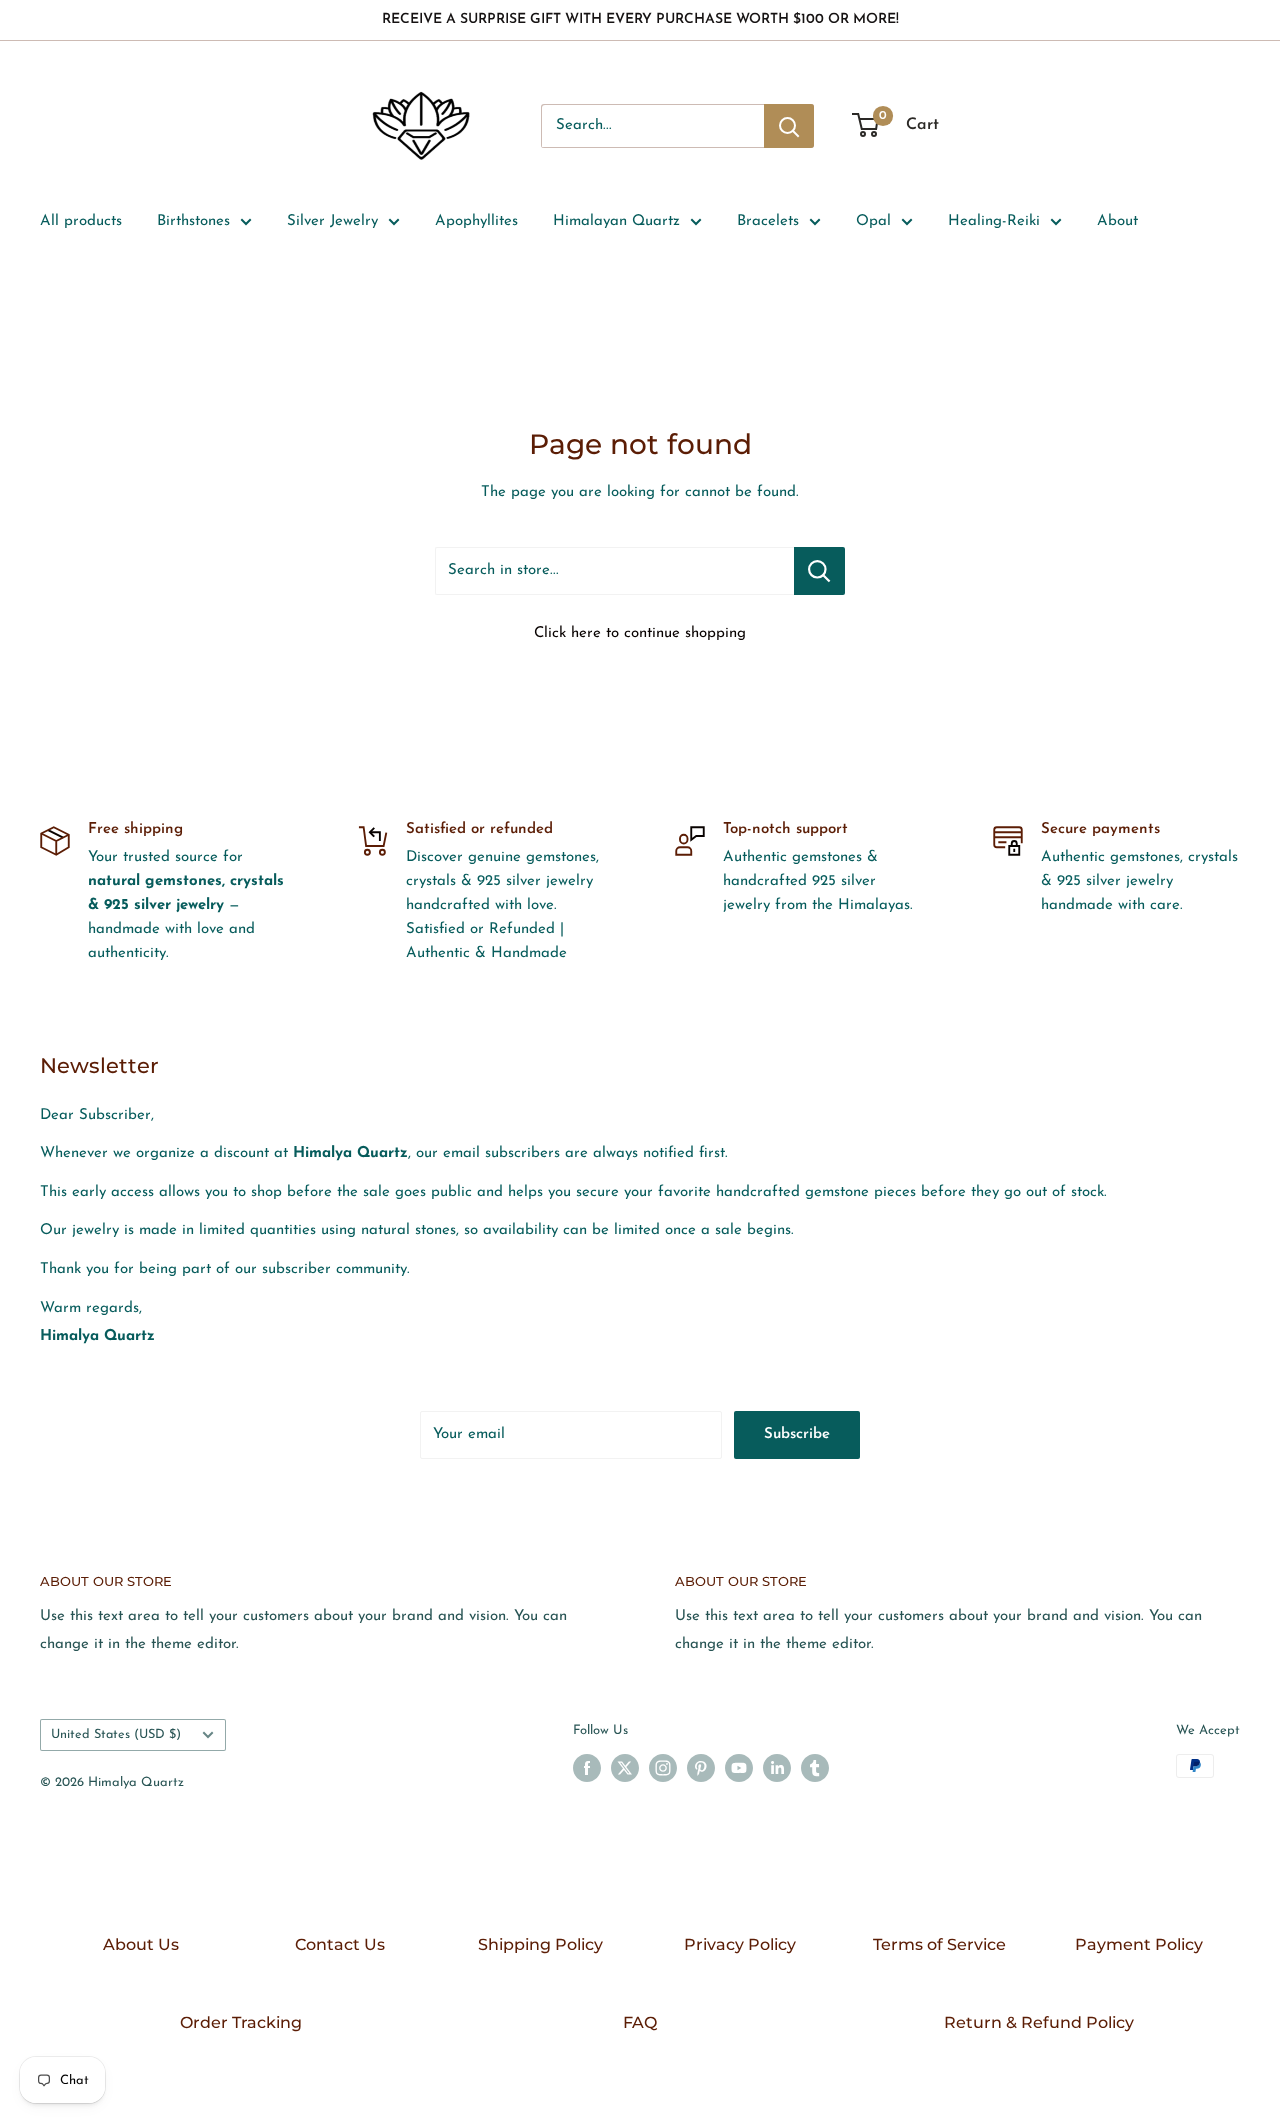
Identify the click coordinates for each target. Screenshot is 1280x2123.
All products (81, 221)
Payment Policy (1139, 1944)
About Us (141, 1944)
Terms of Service (939, 1944)
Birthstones (193, 221)
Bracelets (768, 221)
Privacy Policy (740, 1944)
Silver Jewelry (332, 221)
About (1117, 221)
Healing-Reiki (994, 221)
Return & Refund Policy (1039, 2022)
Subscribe (797, 1434)
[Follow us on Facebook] (587, 1768)
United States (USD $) (116, 1734)
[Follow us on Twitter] (625, 1768)
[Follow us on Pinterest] (701, 1768)
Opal (873, 221)
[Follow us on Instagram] (663, 1768)
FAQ (640, 2022)
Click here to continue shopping (640, 633)
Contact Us (340, 1944)
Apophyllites (476, 221)
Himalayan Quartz (616, 221)
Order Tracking (241, 2022)
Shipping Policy (540, 1944)
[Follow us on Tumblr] (815, 1768)
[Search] (789, 126)
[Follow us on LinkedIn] (777, 1768)
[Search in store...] (819, 571)
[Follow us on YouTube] (739, 1768)
